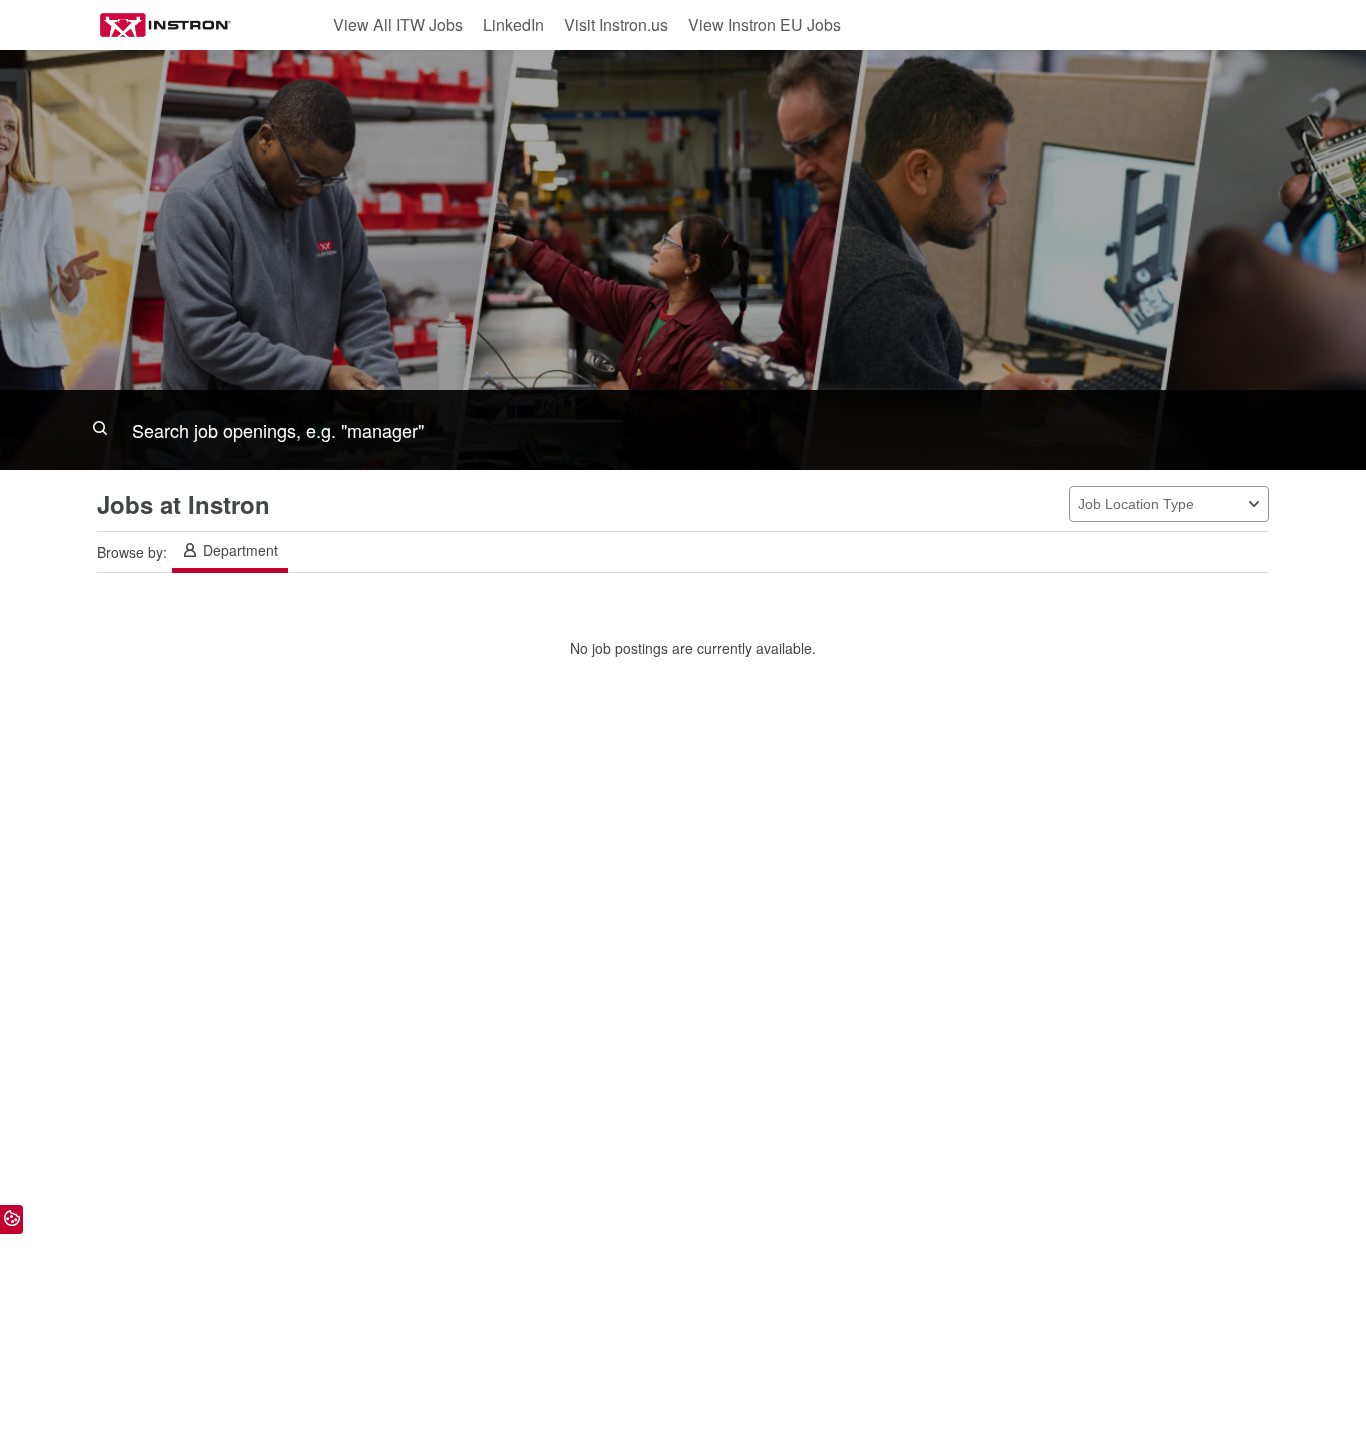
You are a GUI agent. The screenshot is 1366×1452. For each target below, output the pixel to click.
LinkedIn (513, 24)
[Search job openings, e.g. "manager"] (683, 430)
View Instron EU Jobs (764, 24)
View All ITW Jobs (398, 24)
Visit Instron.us (616, 24)
